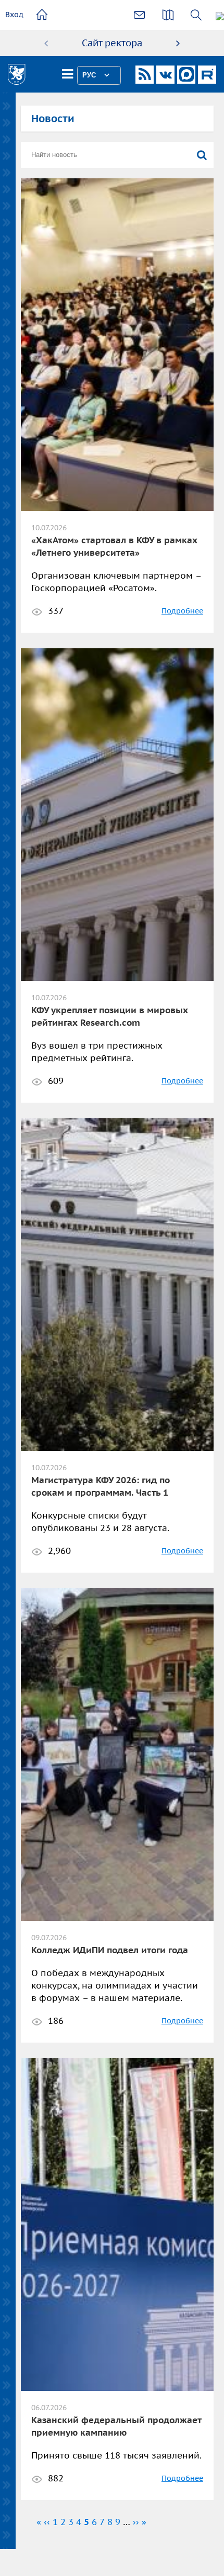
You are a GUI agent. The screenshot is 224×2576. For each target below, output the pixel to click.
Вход (14, 15)
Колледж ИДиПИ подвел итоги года (110, 1950)
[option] (112, 43)
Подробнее (182, 611)
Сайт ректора (112, 43)
